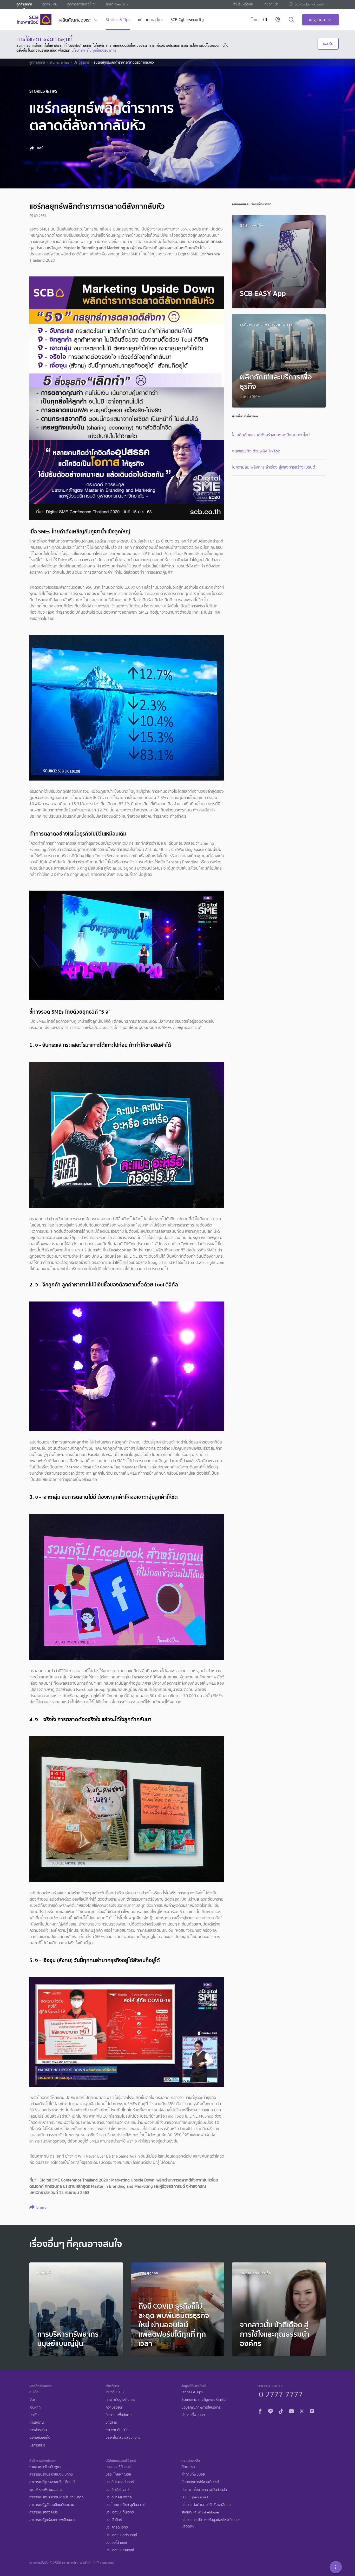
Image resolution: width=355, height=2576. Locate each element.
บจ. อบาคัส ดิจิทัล (119, 2497)
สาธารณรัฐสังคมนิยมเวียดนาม (52, 2505)
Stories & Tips (118, 20)
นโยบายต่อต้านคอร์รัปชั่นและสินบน (206, 2505)
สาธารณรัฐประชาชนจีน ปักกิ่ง (51, 2474)
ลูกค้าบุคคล (24, 4)
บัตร (32, 2400)
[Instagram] (312, 2410)
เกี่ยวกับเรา (271, 4)
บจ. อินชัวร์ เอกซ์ (117, 2490)
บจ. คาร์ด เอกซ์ (117, 2527)
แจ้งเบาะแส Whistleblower (200, 2512)
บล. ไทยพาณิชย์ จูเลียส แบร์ (126, 2505)
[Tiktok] (281, 2410)
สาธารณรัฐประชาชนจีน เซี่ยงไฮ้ (52, 2482)
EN (265, 20)
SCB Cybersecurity (187, 20)
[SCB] (34, 19)
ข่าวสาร (111, 2422)
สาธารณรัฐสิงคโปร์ (44, 2512)
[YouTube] (291, 2410)
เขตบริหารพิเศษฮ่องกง (46, 2490)
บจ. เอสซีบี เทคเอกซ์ (120, 2550)
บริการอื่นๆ (37, 2445)
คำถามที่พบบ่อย (193, 2415)
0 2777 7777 (281, 2394)
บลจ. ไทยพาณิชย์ (118, 2474)
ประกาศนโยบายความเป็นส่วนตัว (204, 2490)
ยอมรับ (328, 44)
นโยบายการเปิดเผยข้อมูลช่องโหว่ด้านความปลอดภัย (212, 2523)
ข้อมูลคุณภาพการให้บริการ (201, 2407)
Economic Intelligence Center (204, 2400)
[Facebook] (260, 2410)
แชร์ (40, 148)
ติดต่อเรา (188, 2467)
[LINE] (271, 2410)
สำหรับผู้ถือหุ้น (243, 4)
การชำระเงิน (38, 2430)
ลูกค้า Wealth (115, 4)
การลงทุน (37, 2422)
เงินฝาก (35, 2407)
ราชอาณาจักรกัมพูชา (45, 2467)
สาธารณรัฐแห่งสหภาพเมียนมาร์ (52, 2520)
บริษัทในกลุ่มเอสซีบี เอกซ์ (123, 2438)
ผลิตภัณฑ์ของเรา (75, 21)
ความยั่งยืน (114, 2407)
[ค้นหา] (291, 20)
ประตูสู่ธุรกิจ (82, 63)
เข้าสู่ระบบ (317, 20)
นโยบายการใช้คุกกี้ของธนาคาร (94, 50)
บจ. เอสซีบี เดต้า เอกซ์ (121, 2535)
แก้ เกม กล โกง (150, 20)
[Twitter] (302, 2410)
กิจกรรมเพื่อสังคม (119, 2415)
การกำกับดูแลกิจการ (120, 2400)
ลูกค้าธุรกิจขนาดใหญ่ (81, 4)
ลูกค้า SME (50, 4)
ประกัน (34, 2415)
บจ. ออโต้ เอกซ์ (116, 2543)
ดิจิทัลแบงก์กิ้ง (40, 2438)
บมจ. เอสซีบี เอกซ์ (118, 2467)
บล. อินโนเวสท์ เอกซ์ (120, 2482)
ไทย (254, 20)
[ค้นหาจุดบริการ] (278, 20)
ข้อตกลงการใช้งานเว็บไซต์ (200, 2482)
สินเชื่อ (34, 2392)
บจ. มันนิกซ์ (114, 2520)
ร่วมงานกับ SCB (117, 2430)
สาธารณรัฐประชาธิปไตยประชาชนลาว (56, 2497)
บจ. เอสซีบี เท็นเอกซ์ (120, 2512)
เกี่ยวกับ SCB (115, 2392)
